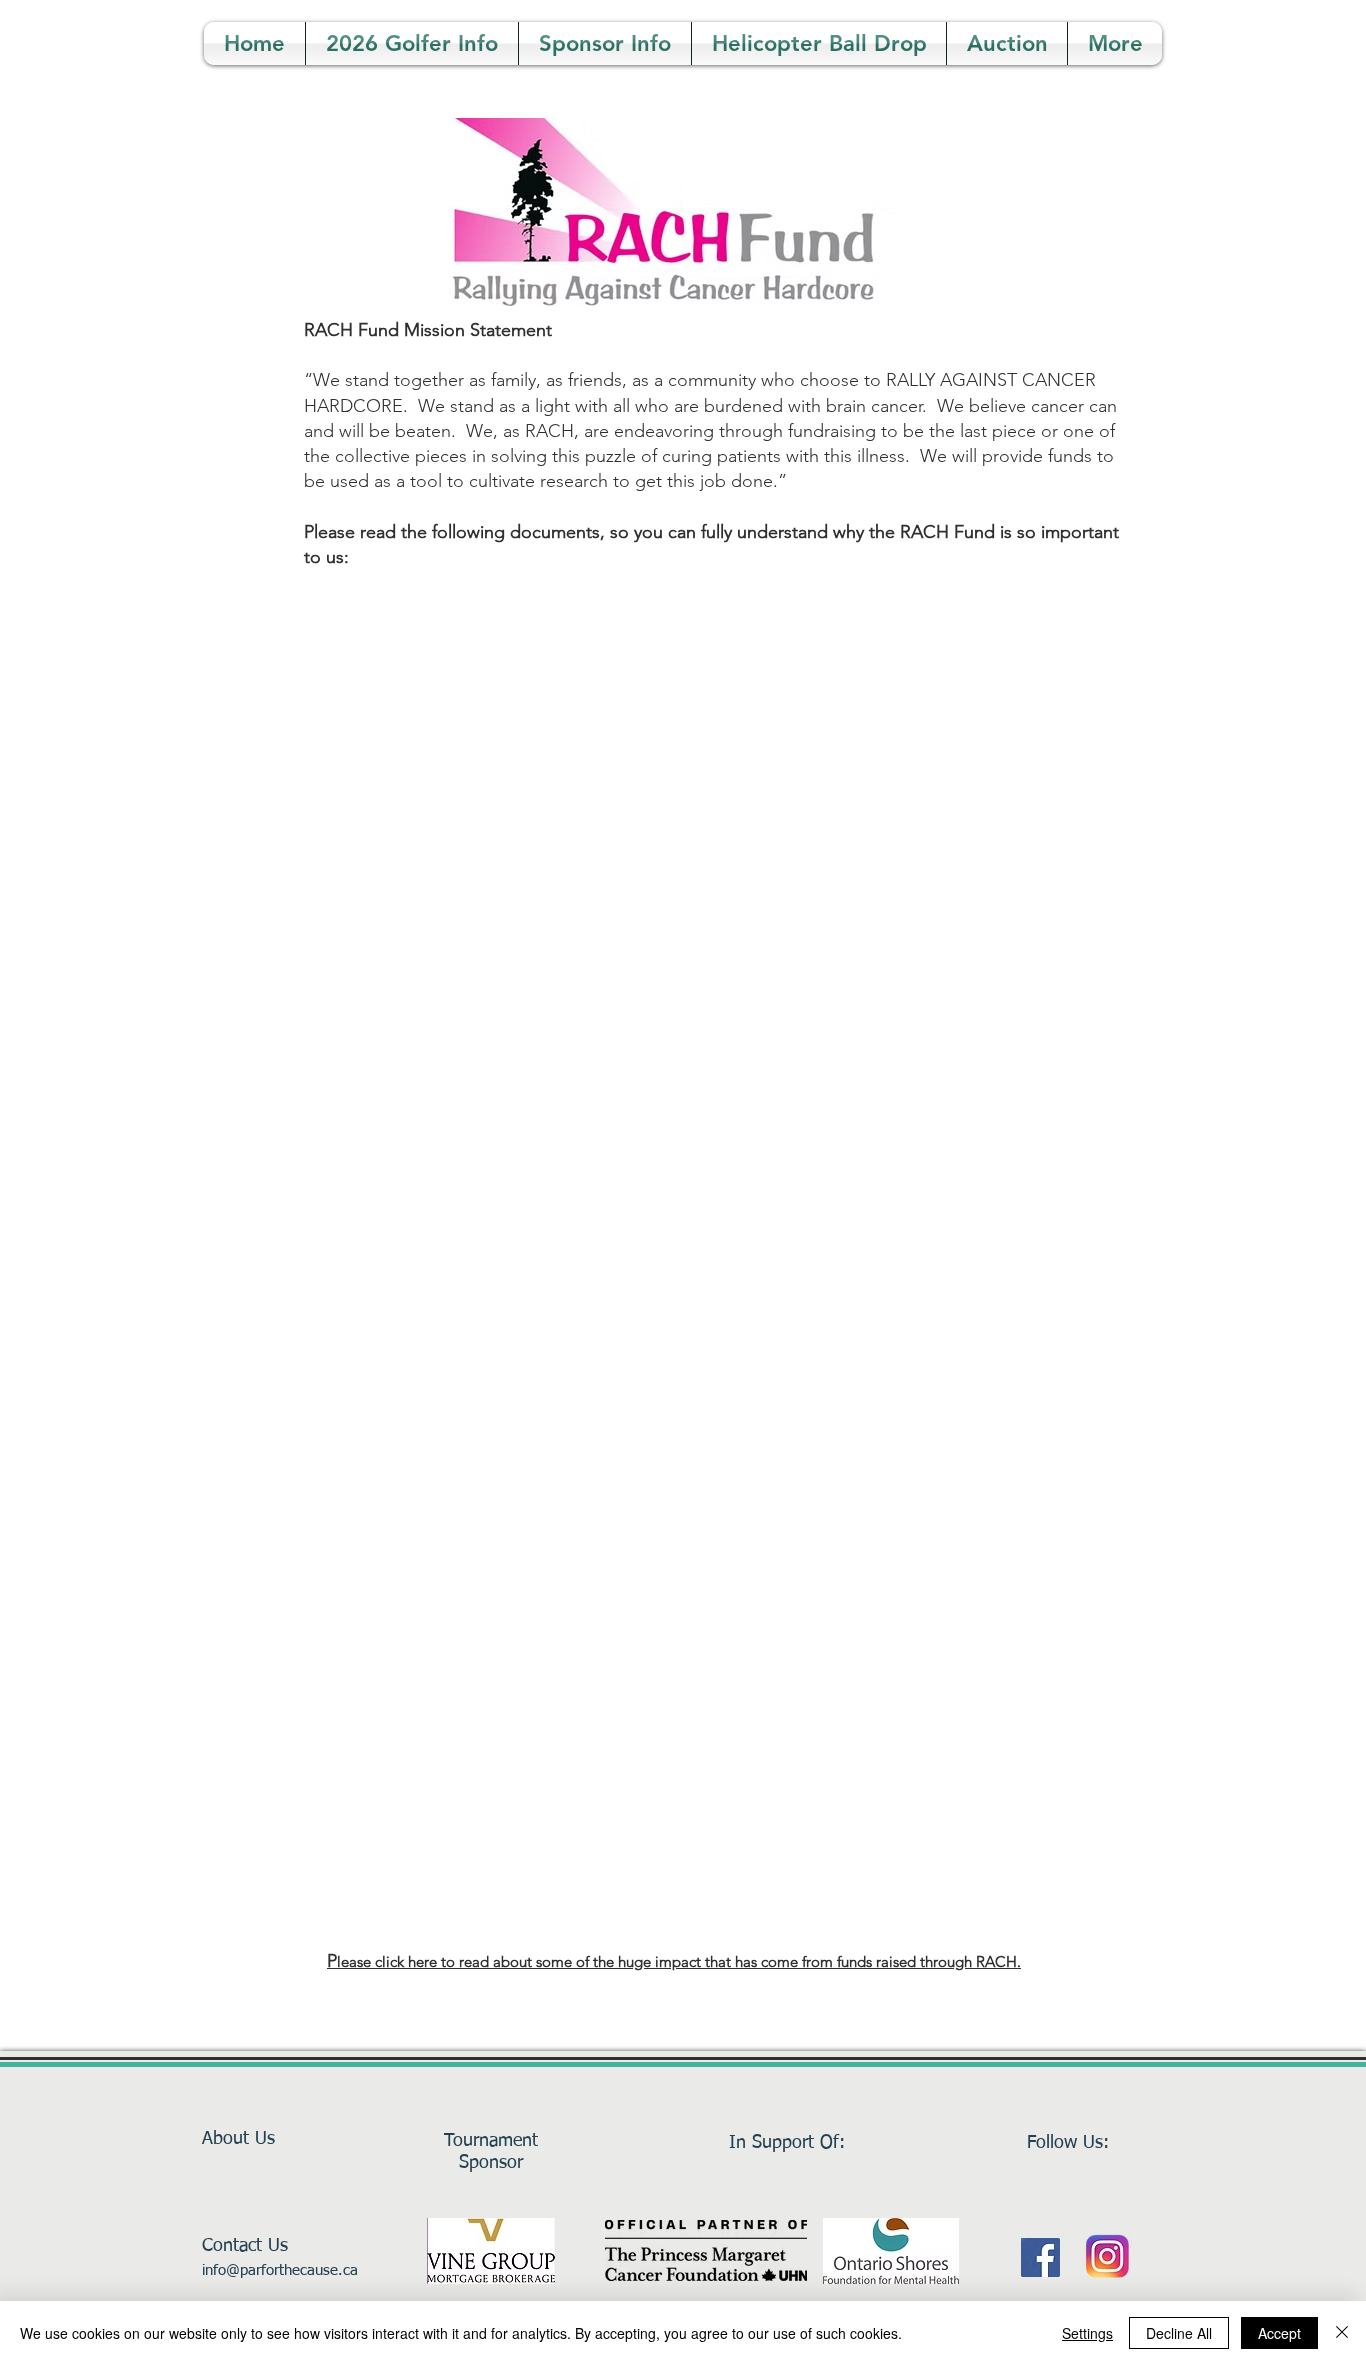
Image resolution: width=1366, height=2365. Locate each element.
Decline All (1179, 2333)
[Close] (1342, 2333)
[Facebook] (1040, 2257)
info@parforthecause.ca (280, 2270)
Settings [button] (1087, 2333)
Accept (1279, 2333)
